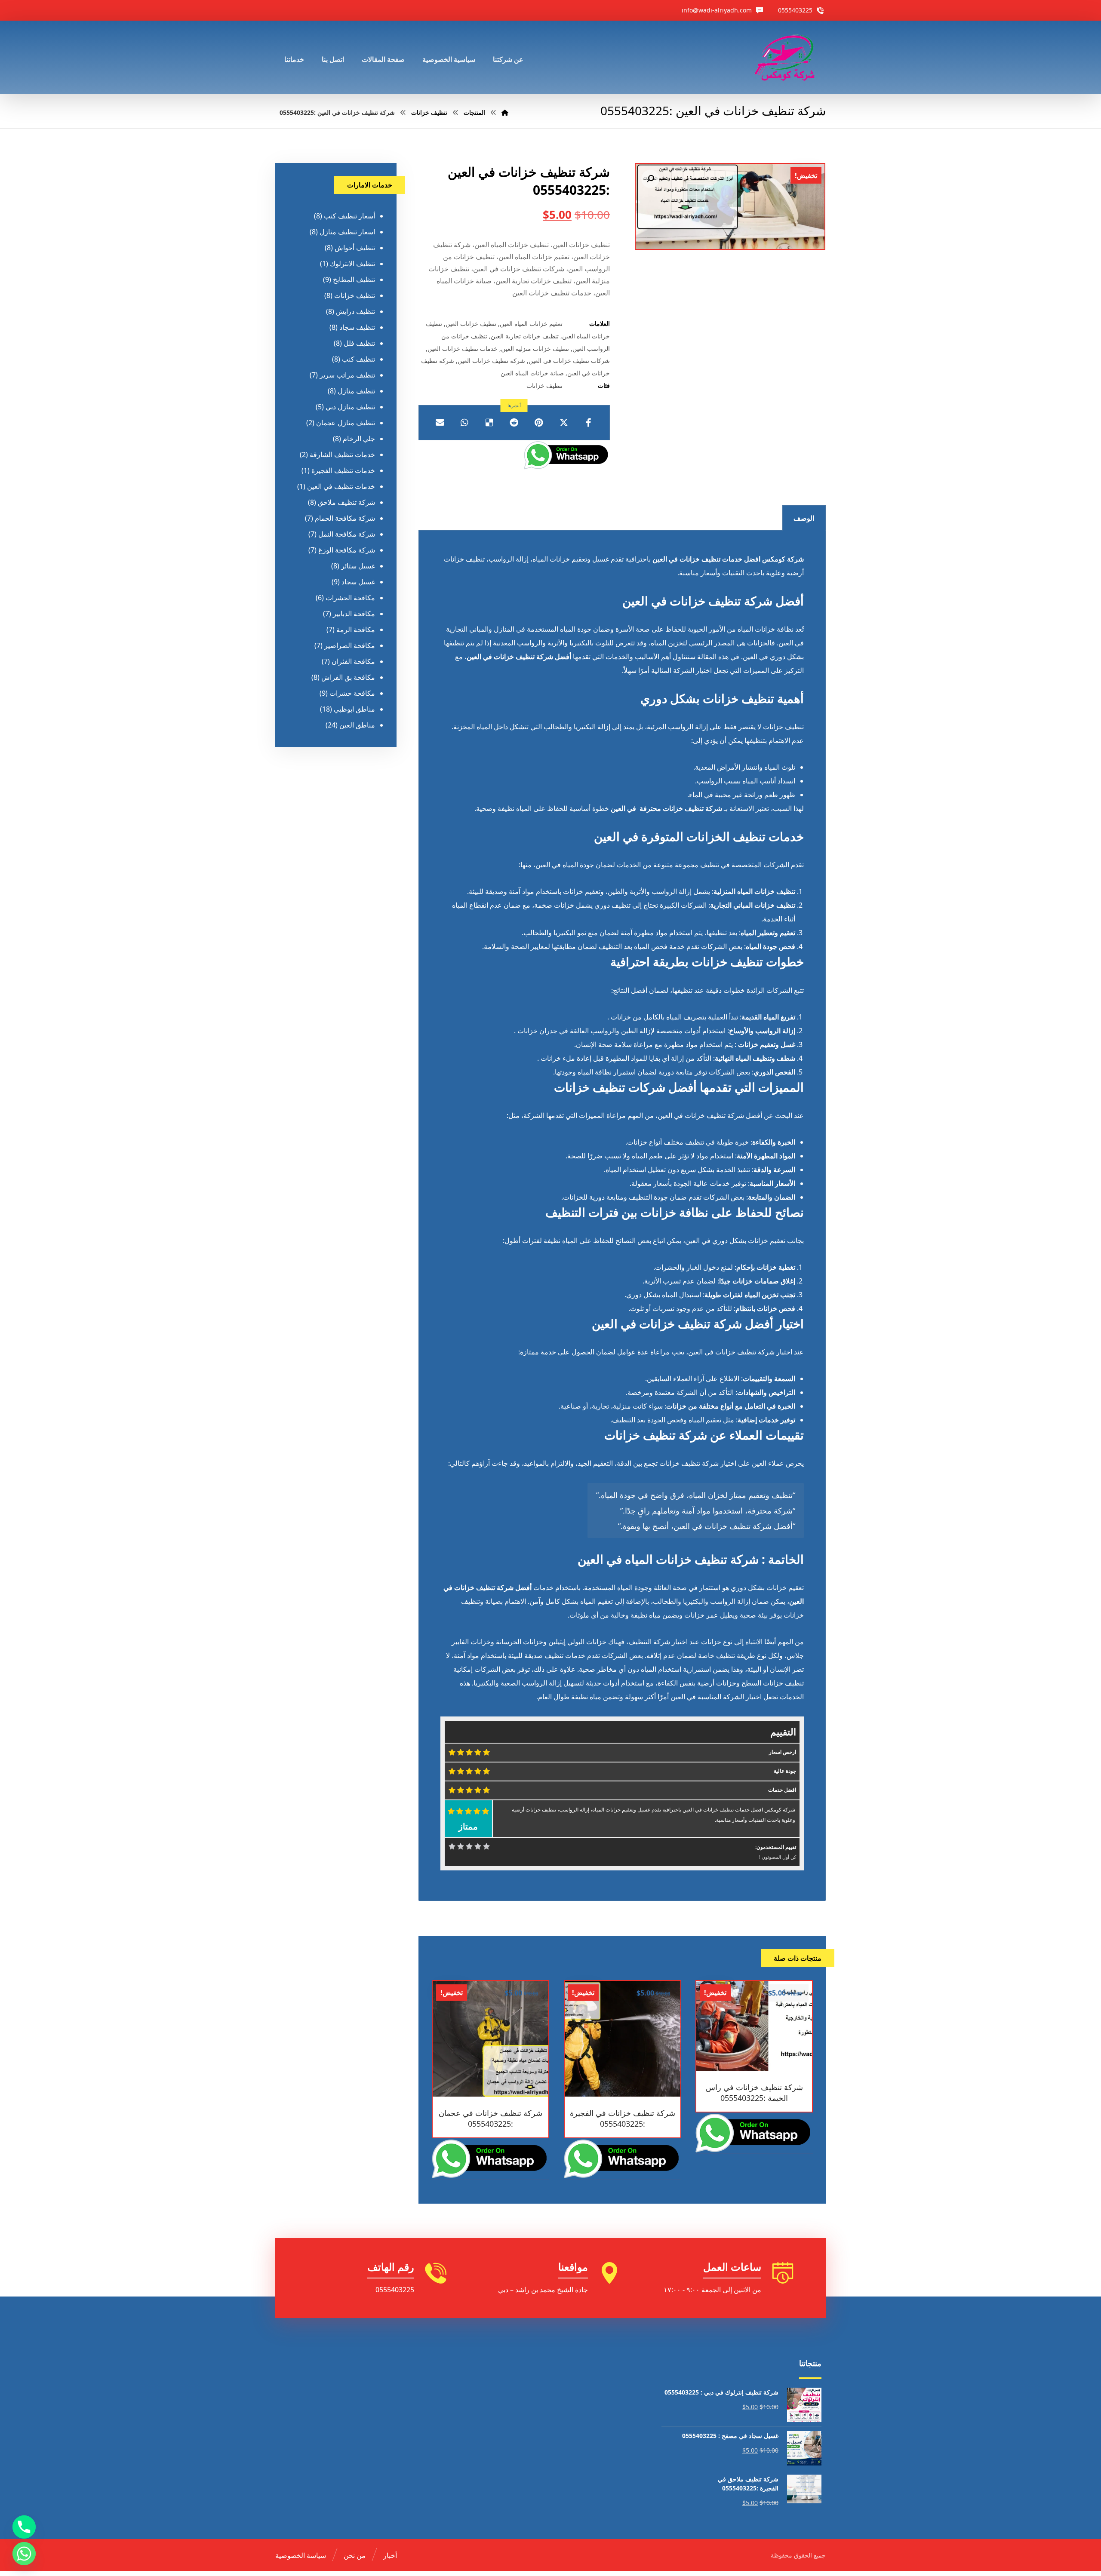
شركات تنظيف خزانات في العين (569, 361)
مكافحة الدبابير (354, 614)
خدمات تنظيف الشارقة (342, 454)
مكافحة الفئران (353, 661)
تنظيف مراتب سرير (347, 375)
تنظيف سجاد (357, 327)
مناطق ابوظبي (354, 709)
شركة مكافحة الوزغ (347, 550)
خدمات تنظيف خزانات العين (463, 348)
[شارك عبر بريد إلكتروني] (440, 423)
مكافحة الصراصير (350, 645)
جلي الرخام (359, 439)
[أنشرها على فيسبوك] (588, 423)
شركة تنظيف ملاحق (346, 502)
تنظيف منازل (356, 391)
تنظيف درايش (355, 311)
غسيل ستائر (358, 566)
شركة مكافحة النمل (347, 534)
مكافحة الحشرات (350, 598)
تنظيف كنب (358, 359)
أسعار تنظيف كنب (349, 216)
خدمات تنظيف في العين (341, 486)
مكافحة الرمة (356, 629)
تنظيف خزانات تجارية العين (525, 336)
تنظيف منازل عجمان (346, 423)
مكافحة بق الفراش (348, 677)
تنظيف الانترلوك (352, 264)
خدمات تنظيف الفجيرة (343, 470)
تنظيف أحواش (355, 248)
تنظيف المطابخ (354, 279)
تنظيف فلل (359, 343)
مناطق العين (357, 725)
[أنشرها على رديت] (514, 423)
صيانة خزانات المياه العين (532, 373)
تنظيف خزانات (544, 385)
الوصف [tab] (804, 518)
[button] (650, 179)
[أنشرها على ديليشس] (489, 423)
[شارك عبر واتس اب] (464, 423)
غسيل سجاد (358, 582)
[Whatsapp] (24, 2554)
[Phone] (24, 2527)
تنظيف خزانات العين (471, 324)
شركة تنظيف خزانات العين (491, 361)
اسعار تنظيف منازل (347, 232)
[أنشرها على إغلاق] (564, 423)
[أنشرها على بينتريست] (539, 423)
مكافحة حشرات (352, 693)
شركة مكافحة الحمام (345, 518)
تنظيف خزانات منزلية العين (535, 348)
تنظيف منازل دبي (350, 407)
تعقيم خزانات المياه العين (531, 324)
